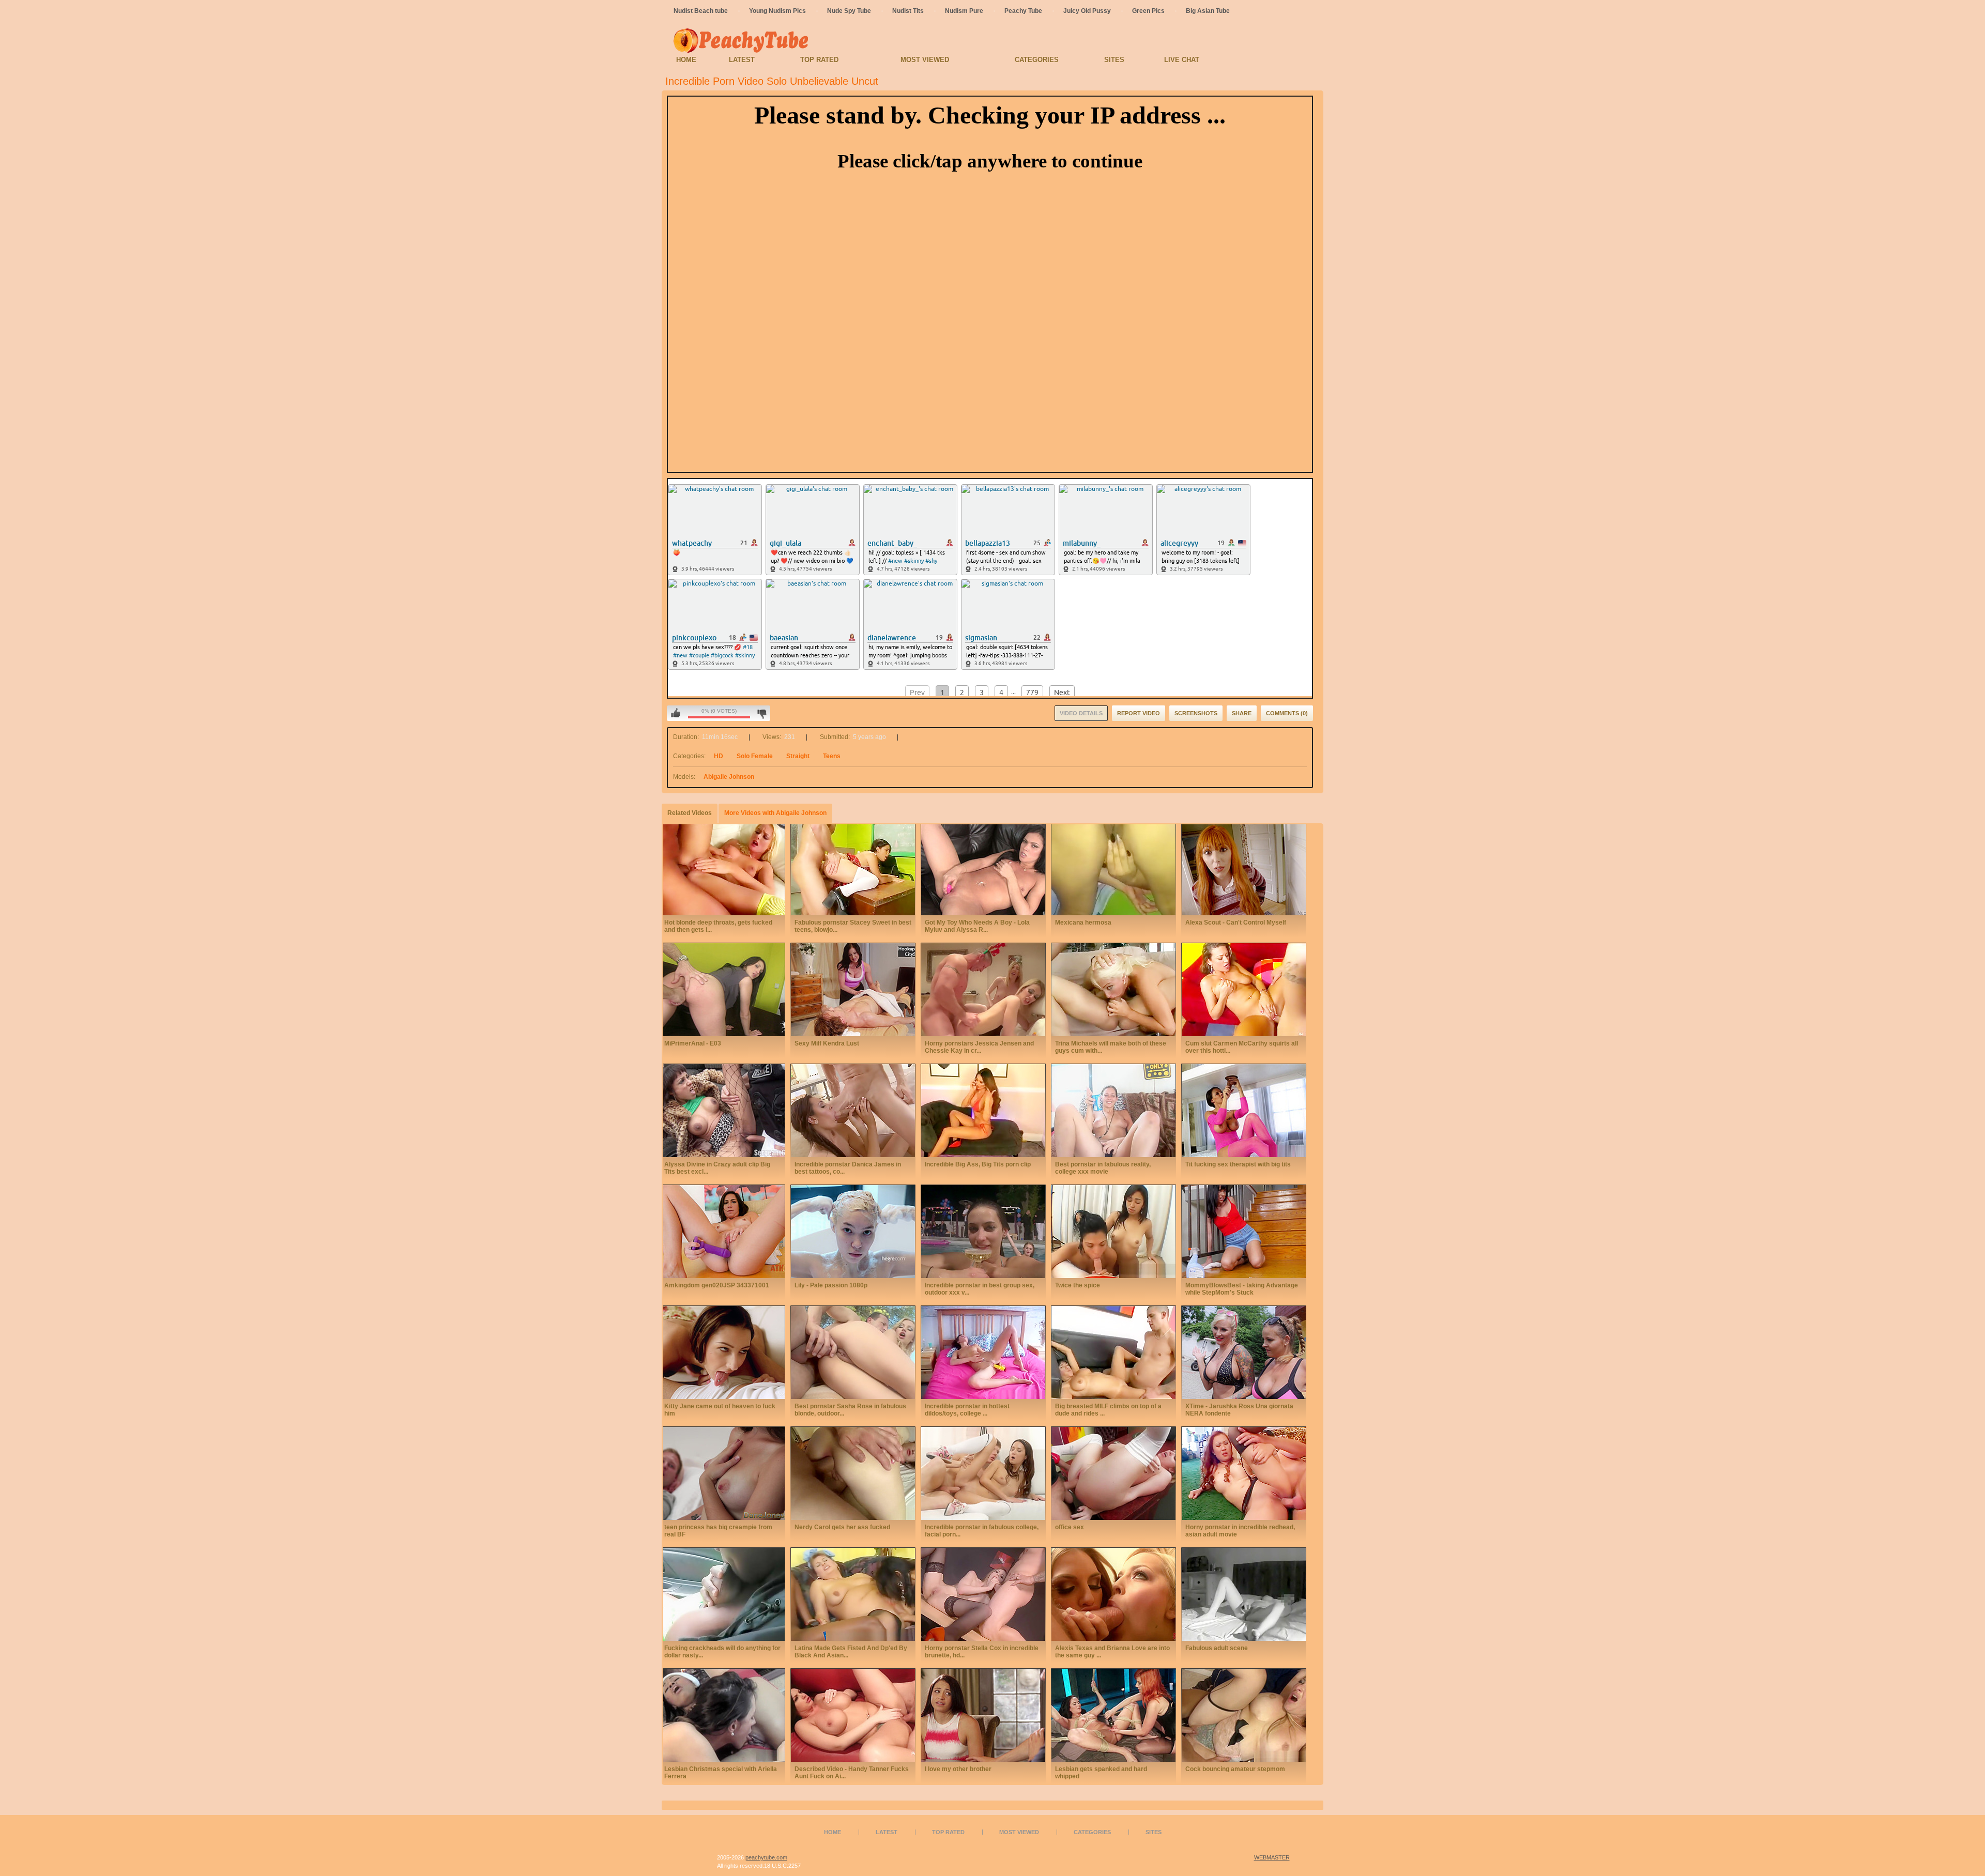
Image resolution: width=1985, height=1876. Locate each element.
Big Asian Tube (1208, 11)
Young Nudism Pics (777, 11)
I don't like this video (762, 713)
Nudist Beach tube (701, 11)
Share (1242, 713)
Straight (798, 756)
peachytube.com (766, 1857)
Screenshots (1196, 713)
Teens (832, 756)
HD (719, 756)
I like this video (676, 713)
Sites (1114, 60)
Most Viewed (925, 60)
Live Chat (1182, 60)
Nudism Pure (964, 11)
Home (686, 60)
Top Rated (819, 60)
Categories (1037, 60)
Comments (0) (1287, 713)
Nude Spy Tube (849, 11)
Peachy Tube (1023, 11)
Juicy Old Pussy (1087, 11)
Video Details (1081, 713)
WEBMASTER (1272, 1857)
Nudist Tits (908, 11)
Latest (742, 60)
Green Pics (1148, 11)
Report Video (1139, 713)
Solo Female (755, 756)
